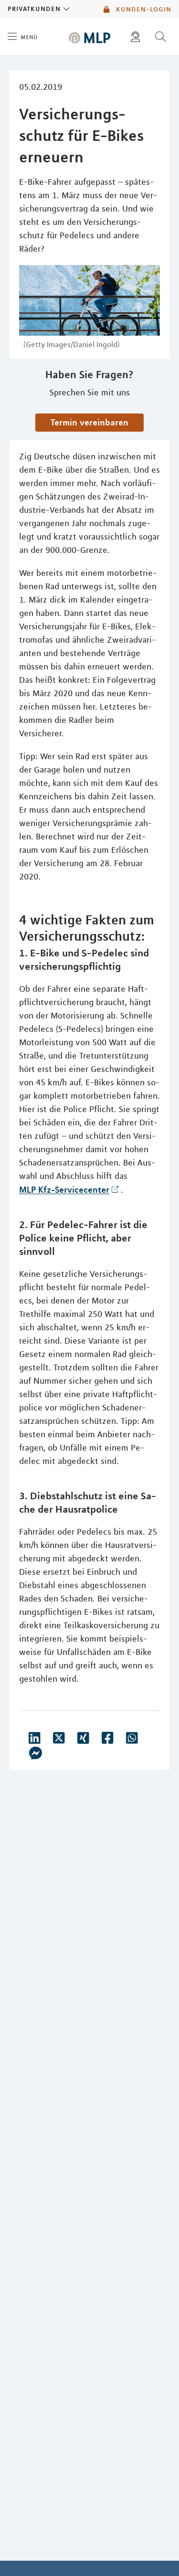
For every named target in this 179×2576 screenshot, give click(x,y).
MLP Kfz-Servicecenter (64, 1189)
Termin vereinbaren (89, 422)
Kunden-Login (142, 9)
